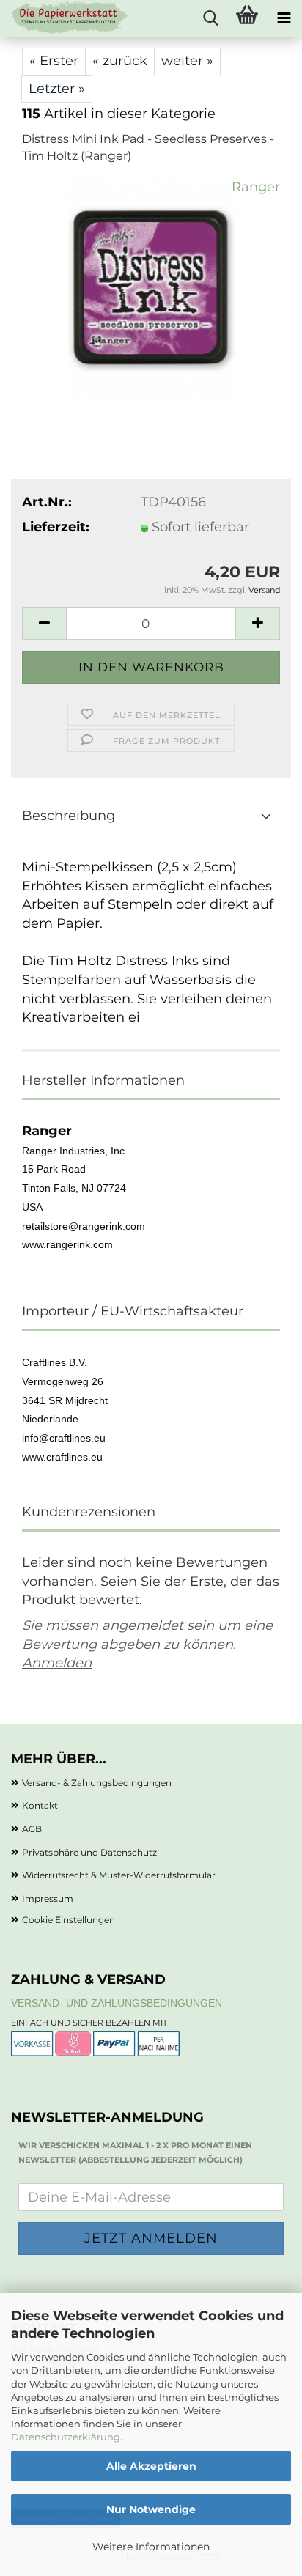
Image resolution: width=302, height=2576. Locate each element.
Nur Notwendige (151, 2509)
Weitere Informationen (151, 2547)
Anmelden (57, 1663)
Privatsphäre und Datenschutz (89, 1852)
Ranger (256, 187)
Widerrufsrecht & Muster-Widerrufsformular (119, 1875)
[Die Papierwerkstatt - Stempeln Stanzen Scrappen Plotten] (65, 18)
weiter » (187, 61)
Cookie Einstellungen (69, 1920)
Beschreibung (69, 816)
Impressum (48, 1898)
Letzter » (57, 89)
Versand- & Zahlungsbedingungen (97, 1783)
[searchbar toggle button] (210, 18)
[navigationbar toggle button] (284, 18)
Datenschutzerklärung (66, 2437)
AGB (32, 1829)
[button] (44, 623)
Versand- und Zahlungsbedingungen (117, 2003)
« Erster (54, 61)
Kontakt (40, 1805)
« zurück (120, 61)
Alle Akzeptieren (151, 2466)
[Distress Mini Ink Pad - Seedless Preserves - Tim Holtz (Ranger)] (151, 287)
